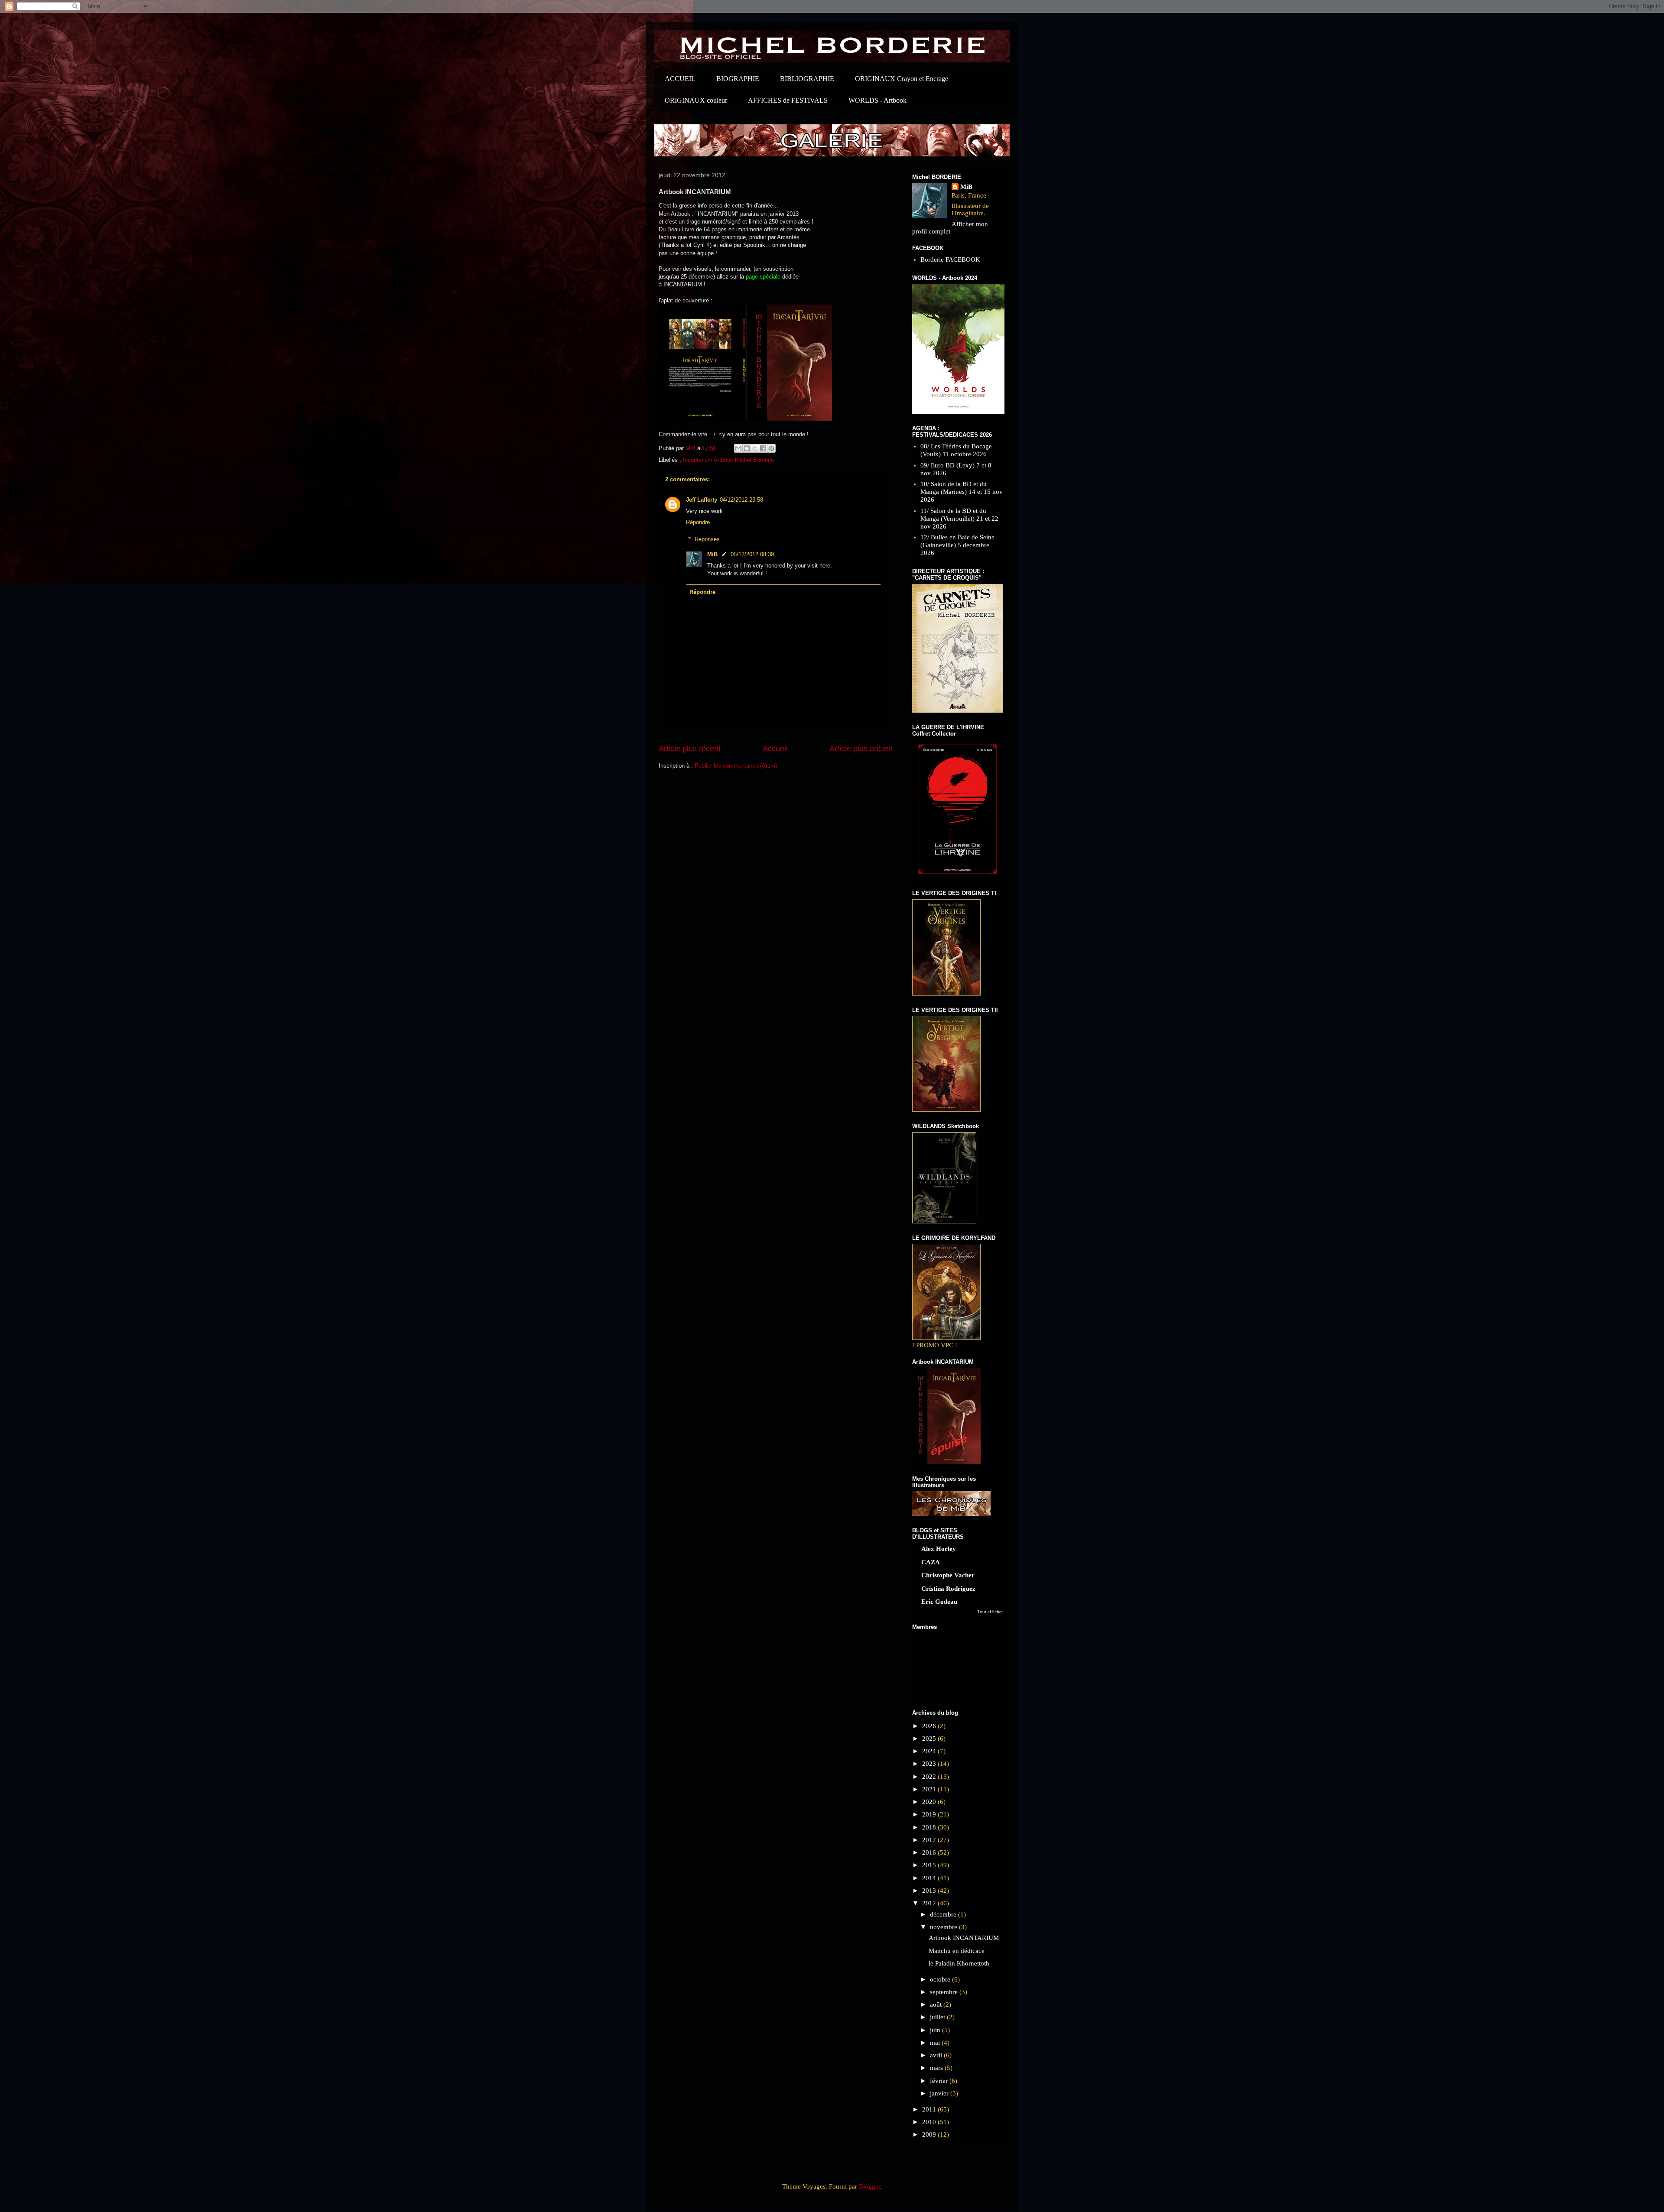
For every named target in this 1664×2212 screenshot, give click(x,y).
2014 (930, 1878)
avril (937, 2055)
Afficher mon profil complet (950, 228)
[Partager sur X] (755, 448)
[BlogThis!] (747, 448)
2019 (930, 1814)
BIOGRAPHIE (738, 79)
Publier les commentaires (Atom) (736, 766)
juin (936, 2030)
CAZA (931, 1562)
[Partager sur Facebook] (763, 448)
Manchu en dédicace (957, 1951)
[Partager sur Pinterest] (771, 448)
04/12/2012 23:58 (741, 500)
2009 (930, 2134)
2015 (930, 1865)
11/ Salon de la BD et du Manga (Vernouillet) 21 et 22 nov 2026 (959, 519)
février (940, 2081)
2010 (930, 2122)
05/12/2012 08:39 (752, 554)
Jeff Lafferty (702, 500)
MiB (712, 554)
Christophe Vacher (948, 1575)
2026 (930, 1726)
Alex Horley (939, 1549)
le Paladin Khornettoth (959, 1963)
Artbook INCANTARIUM (964, 1938)
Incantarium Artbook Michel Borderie (728, 460)
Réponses (707, 539)
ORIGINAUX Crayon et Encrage (902, 79)
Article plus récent (690, 749)
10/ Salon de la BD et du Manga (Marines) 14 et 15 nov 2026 (962, 492)
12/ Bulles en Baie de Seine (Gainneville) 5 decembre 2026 (957, 545)
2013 (930, 1891)
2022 (930, 1777)
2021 (930, 1789)
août (937, 2004)
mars (937, 2068)
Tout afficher (990, 1612)
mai (936, 2043)
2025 (930, 1738)
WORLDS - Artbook (877, 100)
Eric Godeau (939, 1602)
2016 (930, 1852)
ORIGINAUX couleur (696, 100)
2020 (930, 1802)
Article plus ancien (861, 749)
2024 (930, 1751)
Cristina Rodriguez (948, 1589)
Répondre (698, 522)
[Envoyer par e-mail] (738, 448)
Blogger (869, 2186)
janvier (940, 2093)
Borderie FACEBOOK (950, 259)
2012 (930, 1903)
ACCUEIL (680, 79)
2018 (930, 1827)
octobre (941, 1979)
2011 (930, 2109)
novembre (944, 1927)
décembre (944, 1914)
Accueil (775, 749)
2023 (930, 1764)
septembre (945, 1992)
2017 (930, 1840)
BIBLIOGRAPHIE (807, 79)
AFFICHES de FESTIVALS (788, 100)
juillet (938, 2017)
